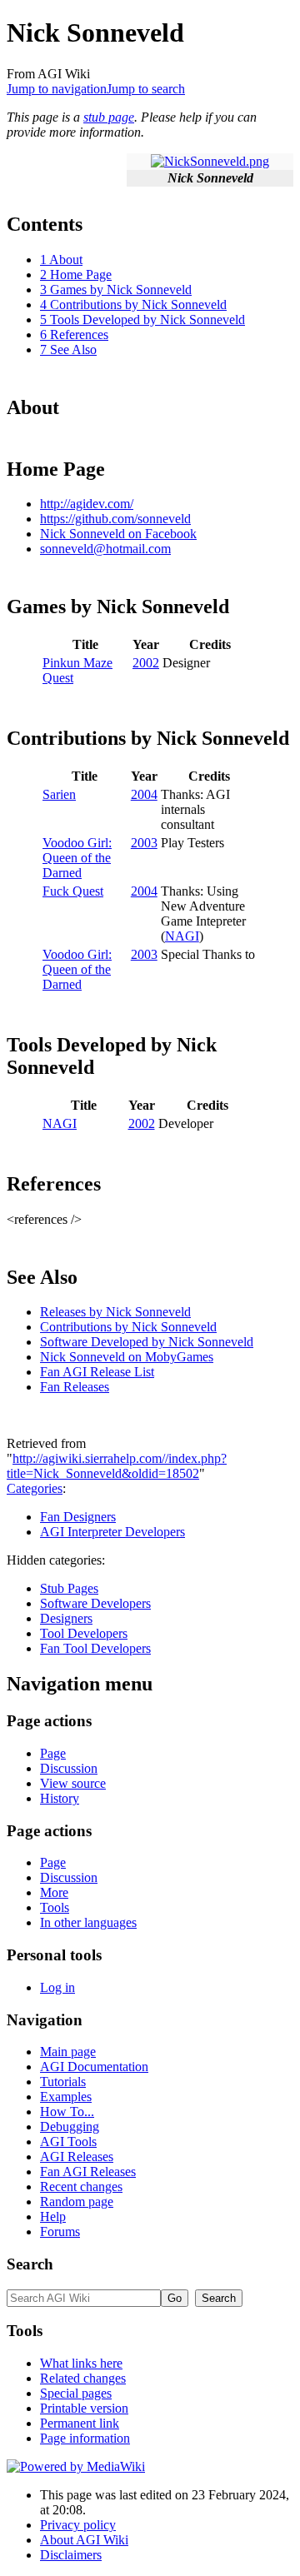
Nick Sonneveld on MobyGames (127, 1357)
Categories (35, 1488)
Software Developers (95, 1603)
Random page (77, 2202)
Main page (68, 2052)
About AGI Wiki (84, 2540)
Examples (66, 2097)
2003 (144, 843)
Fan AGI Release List (97, 1372)
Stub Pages (69, 1588)
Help (53, 2217)
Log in (57, 1987)
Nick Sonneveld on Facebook (118, 534)
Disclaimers (71, 2555)
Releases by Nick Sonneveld (115, 1312)
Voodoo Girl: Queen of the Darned (77, 858)
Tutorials (63, 2082)
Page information (85, 2438)
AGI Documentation (94, 2067)
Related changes (83, 2378)
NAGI (182, 936)
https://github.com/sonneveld (115, 519)
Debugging (70, 2127)
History (60, 1798)
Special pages (76, 2393)
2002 (146, 663)
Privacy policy (78, 2525)
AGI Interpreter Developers (112, 1532)
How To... (67, 2112)
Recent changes (81, 2187)
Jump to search (146, 89)
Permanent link (80, 2423)
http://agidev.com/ (87, 504)
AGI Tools (68, 2142)
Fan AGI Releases (88, 2172)
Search (30, 2264)
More (54, 1892)
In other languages (88, 1922)
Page (53, 1753)
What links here (81, 2363)
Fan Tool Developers (95, 1648)
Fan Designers (78, 1517)
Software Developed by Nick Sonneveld (147, 1342)
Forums (60, 2232)
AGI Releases (77, 2157)
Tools (55, 1907)
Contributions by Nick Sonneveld (128, 1327)
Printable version (84, 2408)
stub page (109, 117)
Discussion (69, 1768)
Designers (66, 1618)
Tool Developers (84, 1633)
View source (73, 1783)
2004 (144, 794)
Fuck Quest (73, 891)
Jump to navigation (57, 89)
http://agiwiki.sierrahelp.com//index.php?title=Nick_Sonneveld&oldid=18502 (117, 1466)
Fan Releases (75, 1387)
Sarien (59, 794)
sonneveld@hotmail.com (105, 549)
